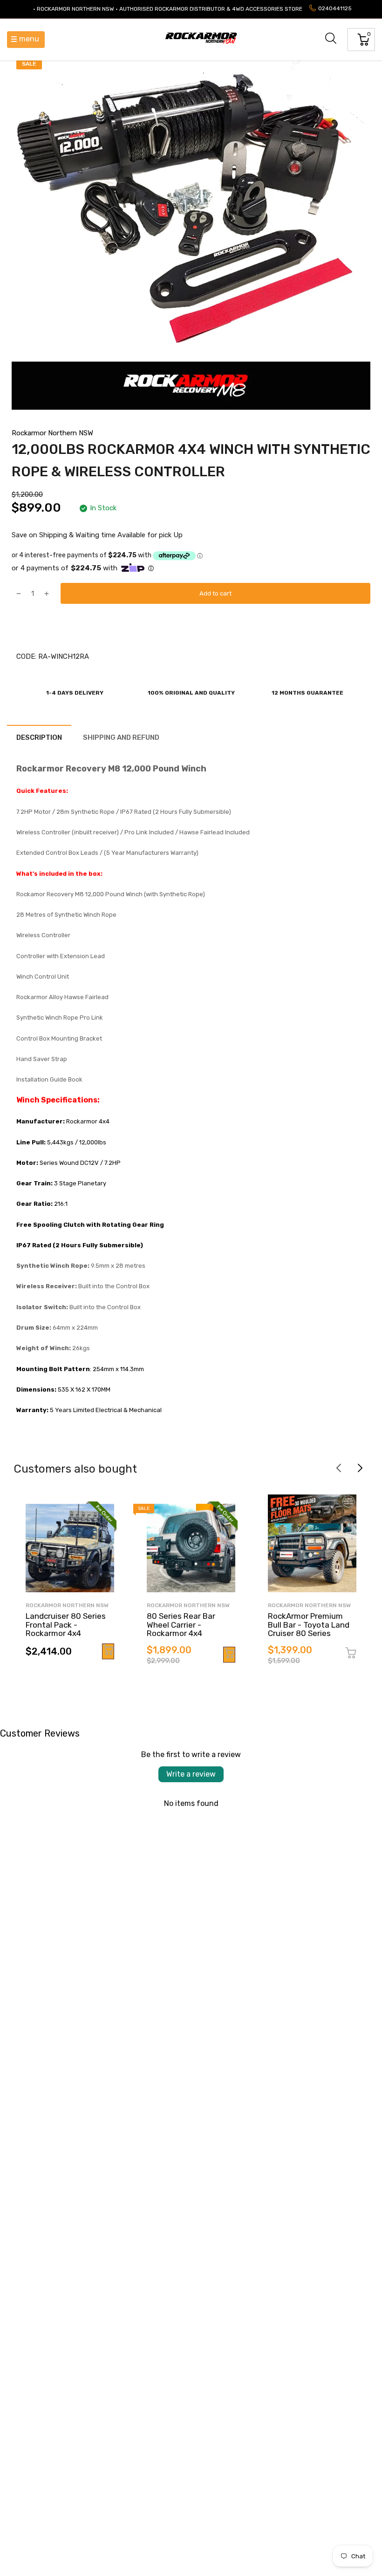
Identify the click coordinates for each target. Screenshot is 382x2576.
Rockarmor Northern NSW (52, 433)
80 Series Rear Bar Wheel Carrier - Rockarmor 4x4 (181, 1625)
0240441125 (335, 8)
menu (29, 39)
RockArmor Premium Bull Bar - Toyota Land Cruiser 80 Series (309, 1625)
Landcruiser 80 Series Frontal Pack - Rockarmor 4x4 (66, 1625)
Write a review (191, 1774)
